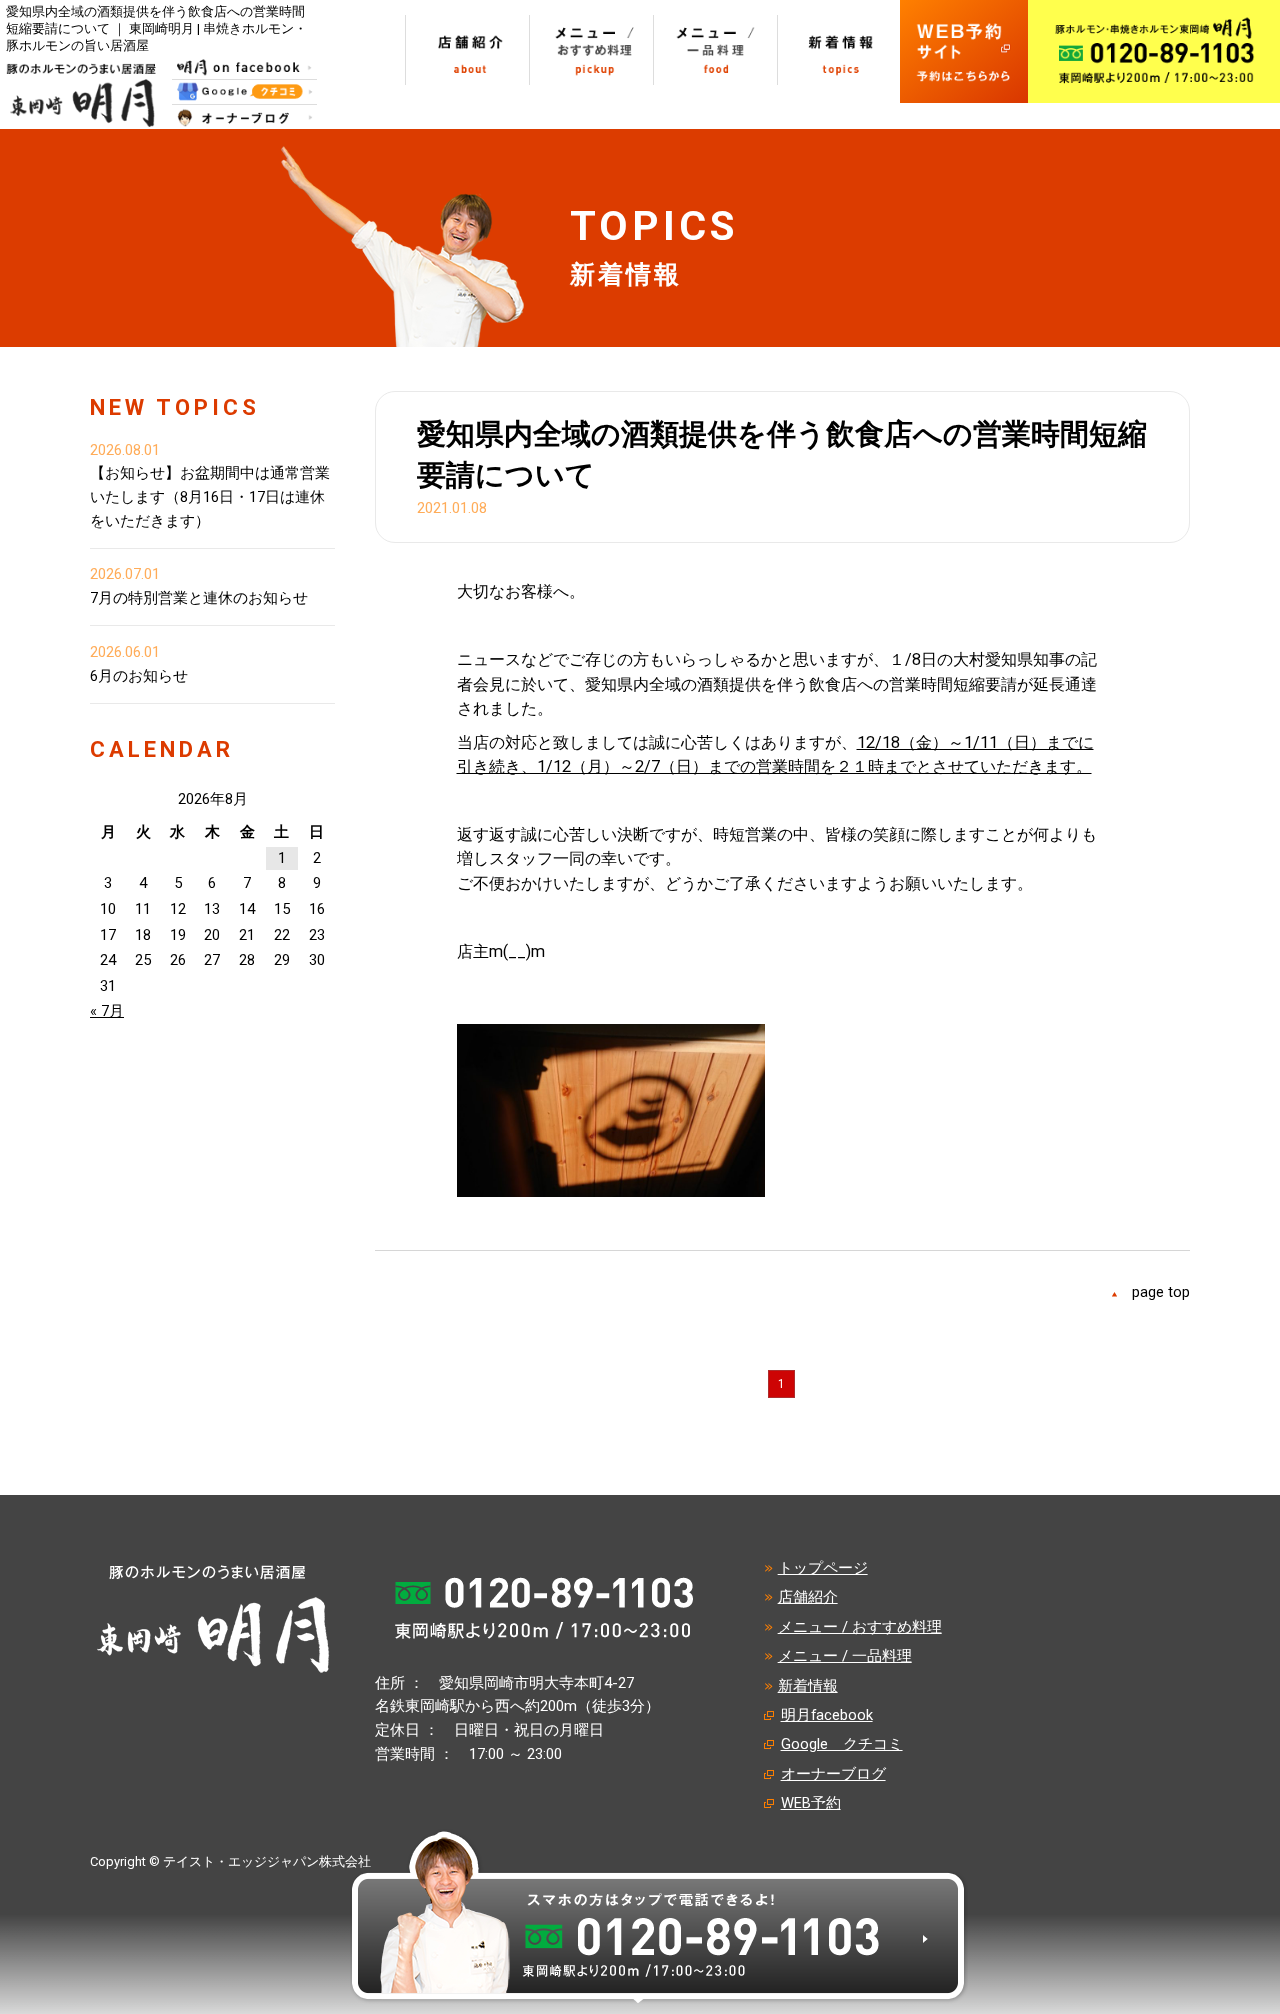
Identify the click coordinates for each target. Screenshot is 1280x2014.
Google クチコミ (842, 1744)
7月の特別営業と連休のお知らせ (199, 598)
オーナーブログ (833, 1774)
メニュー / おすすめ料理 (860, 1627)
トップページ (823, 1568)
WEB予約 (811, 1803)
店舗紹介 (808, 1597)
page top (1161, 1292)
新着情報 (808, 1686)
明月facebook (827, 1715)
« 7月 (107, 1011)
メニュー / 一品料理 (845, 1656)
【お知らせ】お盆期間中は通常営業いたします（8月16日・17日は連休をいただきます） (210, 496)
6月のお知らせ (139, 676)
